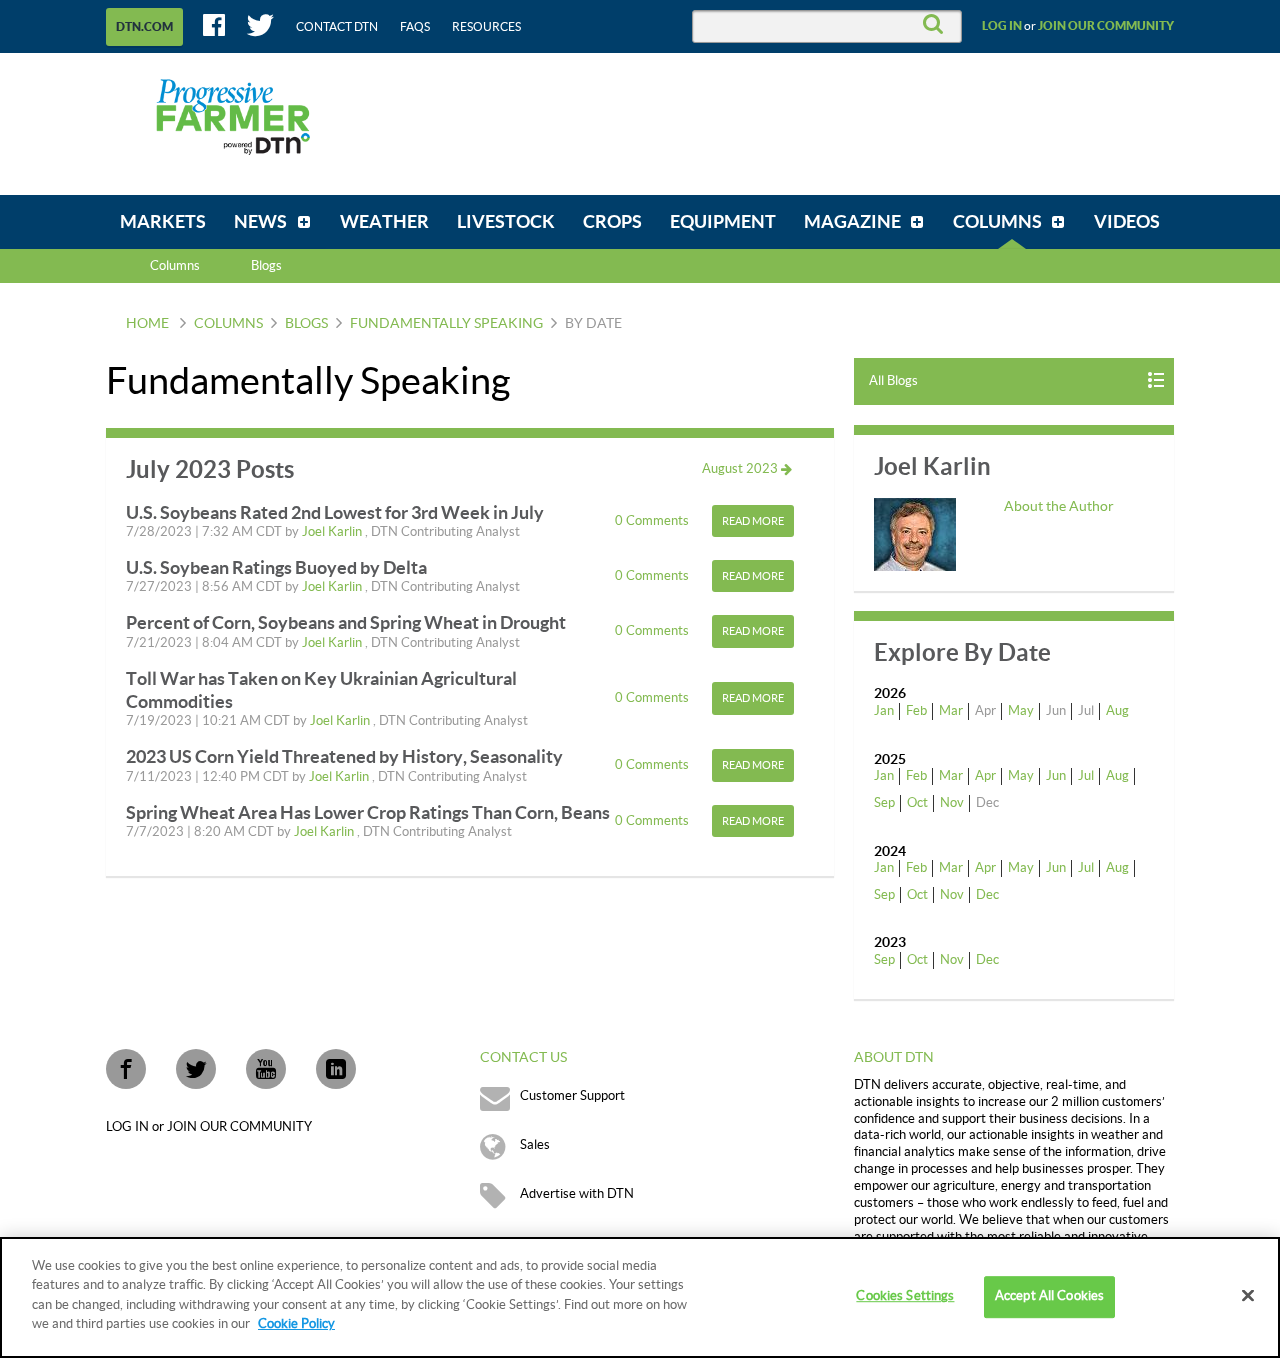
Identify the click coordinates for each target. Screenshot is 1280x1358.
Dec (987, 895)
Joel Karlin (333, 532)
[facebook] (126, 1069)
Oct (917, 803)
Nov (952, 803)
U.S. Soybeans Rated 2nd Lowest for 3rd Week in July (335, 512)
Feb (916, 711)
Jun (1056, 776)
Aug (1117, 711)
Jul (1086, 776)
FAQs (415, 27)
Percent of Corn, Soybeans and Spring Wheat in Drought (346, 622)
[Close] (1248, 1296)
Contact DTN (337, 27)
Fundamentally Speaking (446, 324)
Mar (951, 711)
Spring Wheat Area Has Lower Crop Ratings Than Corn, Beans (368, 812)
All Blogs (893, 381)
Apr (985, 776)
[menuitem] (163, 222)
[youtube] (266, 1069)
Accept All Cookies (1049, 1297)
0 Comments (653, 521)
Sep (884, 803)
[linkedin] (336, 1069)
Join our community (1106, 26)
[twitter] (196, 1069)
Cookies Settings (905, 1297)
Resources (486, 27)
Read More (753, 521)
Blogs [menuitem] (266, 266)
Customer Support (572, 1096)
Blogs (306, 324)
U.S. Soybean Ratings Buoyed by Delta (276, 567)
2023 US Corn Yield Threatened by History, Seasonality (344, 756)
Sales (535, 1145)
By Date (593, 324)
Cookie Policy (296, 1324)
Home (147, 324)
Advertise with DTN (577, 1194)
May (1021, 711)
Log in (1002, 26)
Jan (884, 711)
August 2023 (741, 469)
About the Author (1059, 507)
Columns (175, 266)
